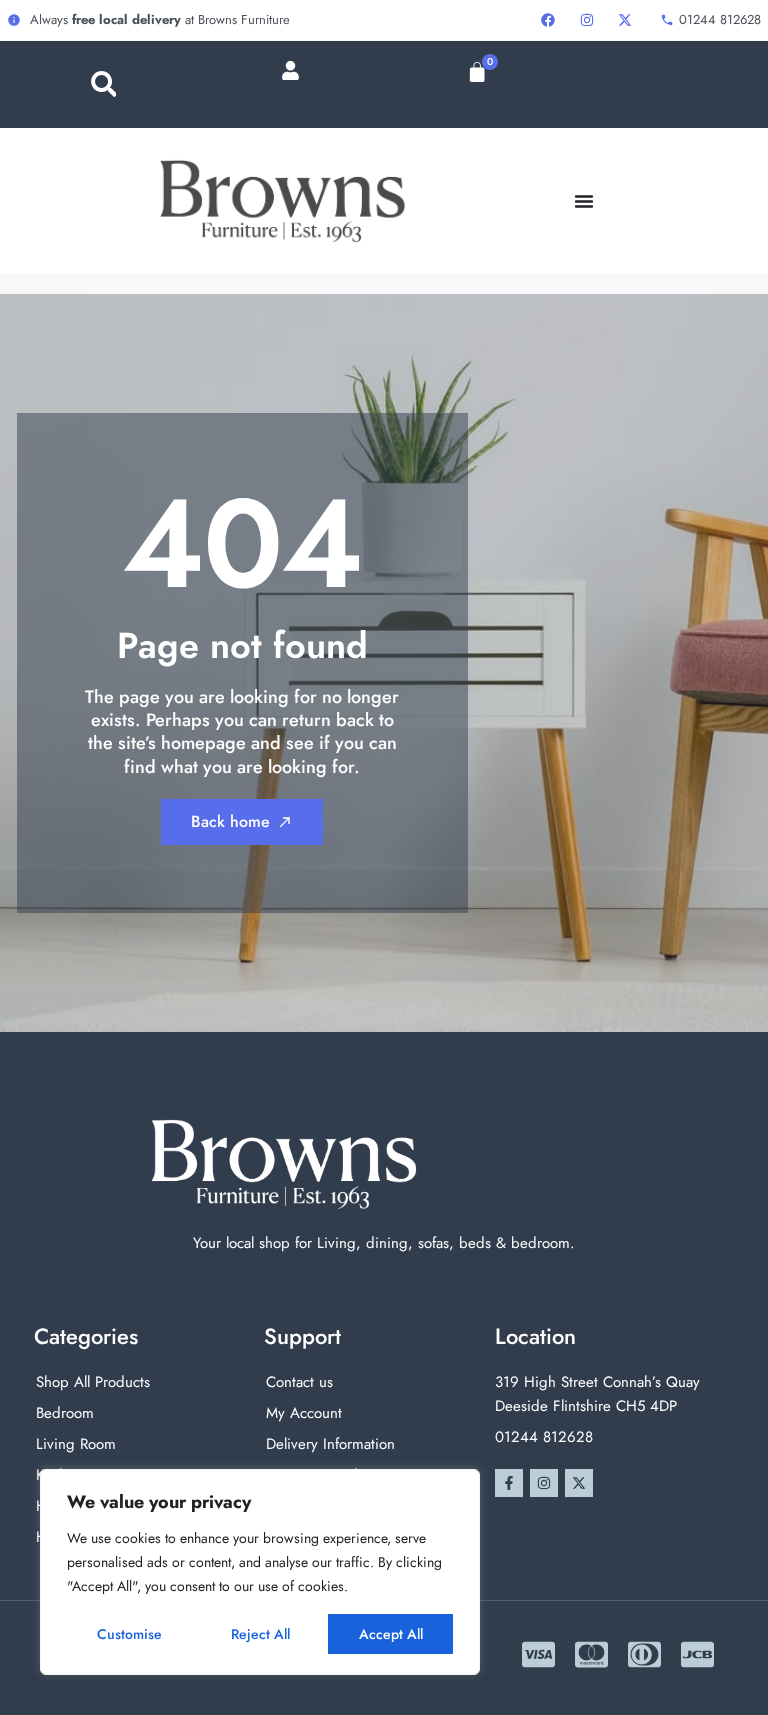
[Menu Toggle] (584, 201)
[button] (103, 84)
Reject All (260, 1634)
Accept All (391, 1634)
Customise (129, 1634)
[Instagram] (544, 1483)
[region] (260, 1572)
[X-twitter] (579, 1483)
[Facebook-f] (509, 1483)
